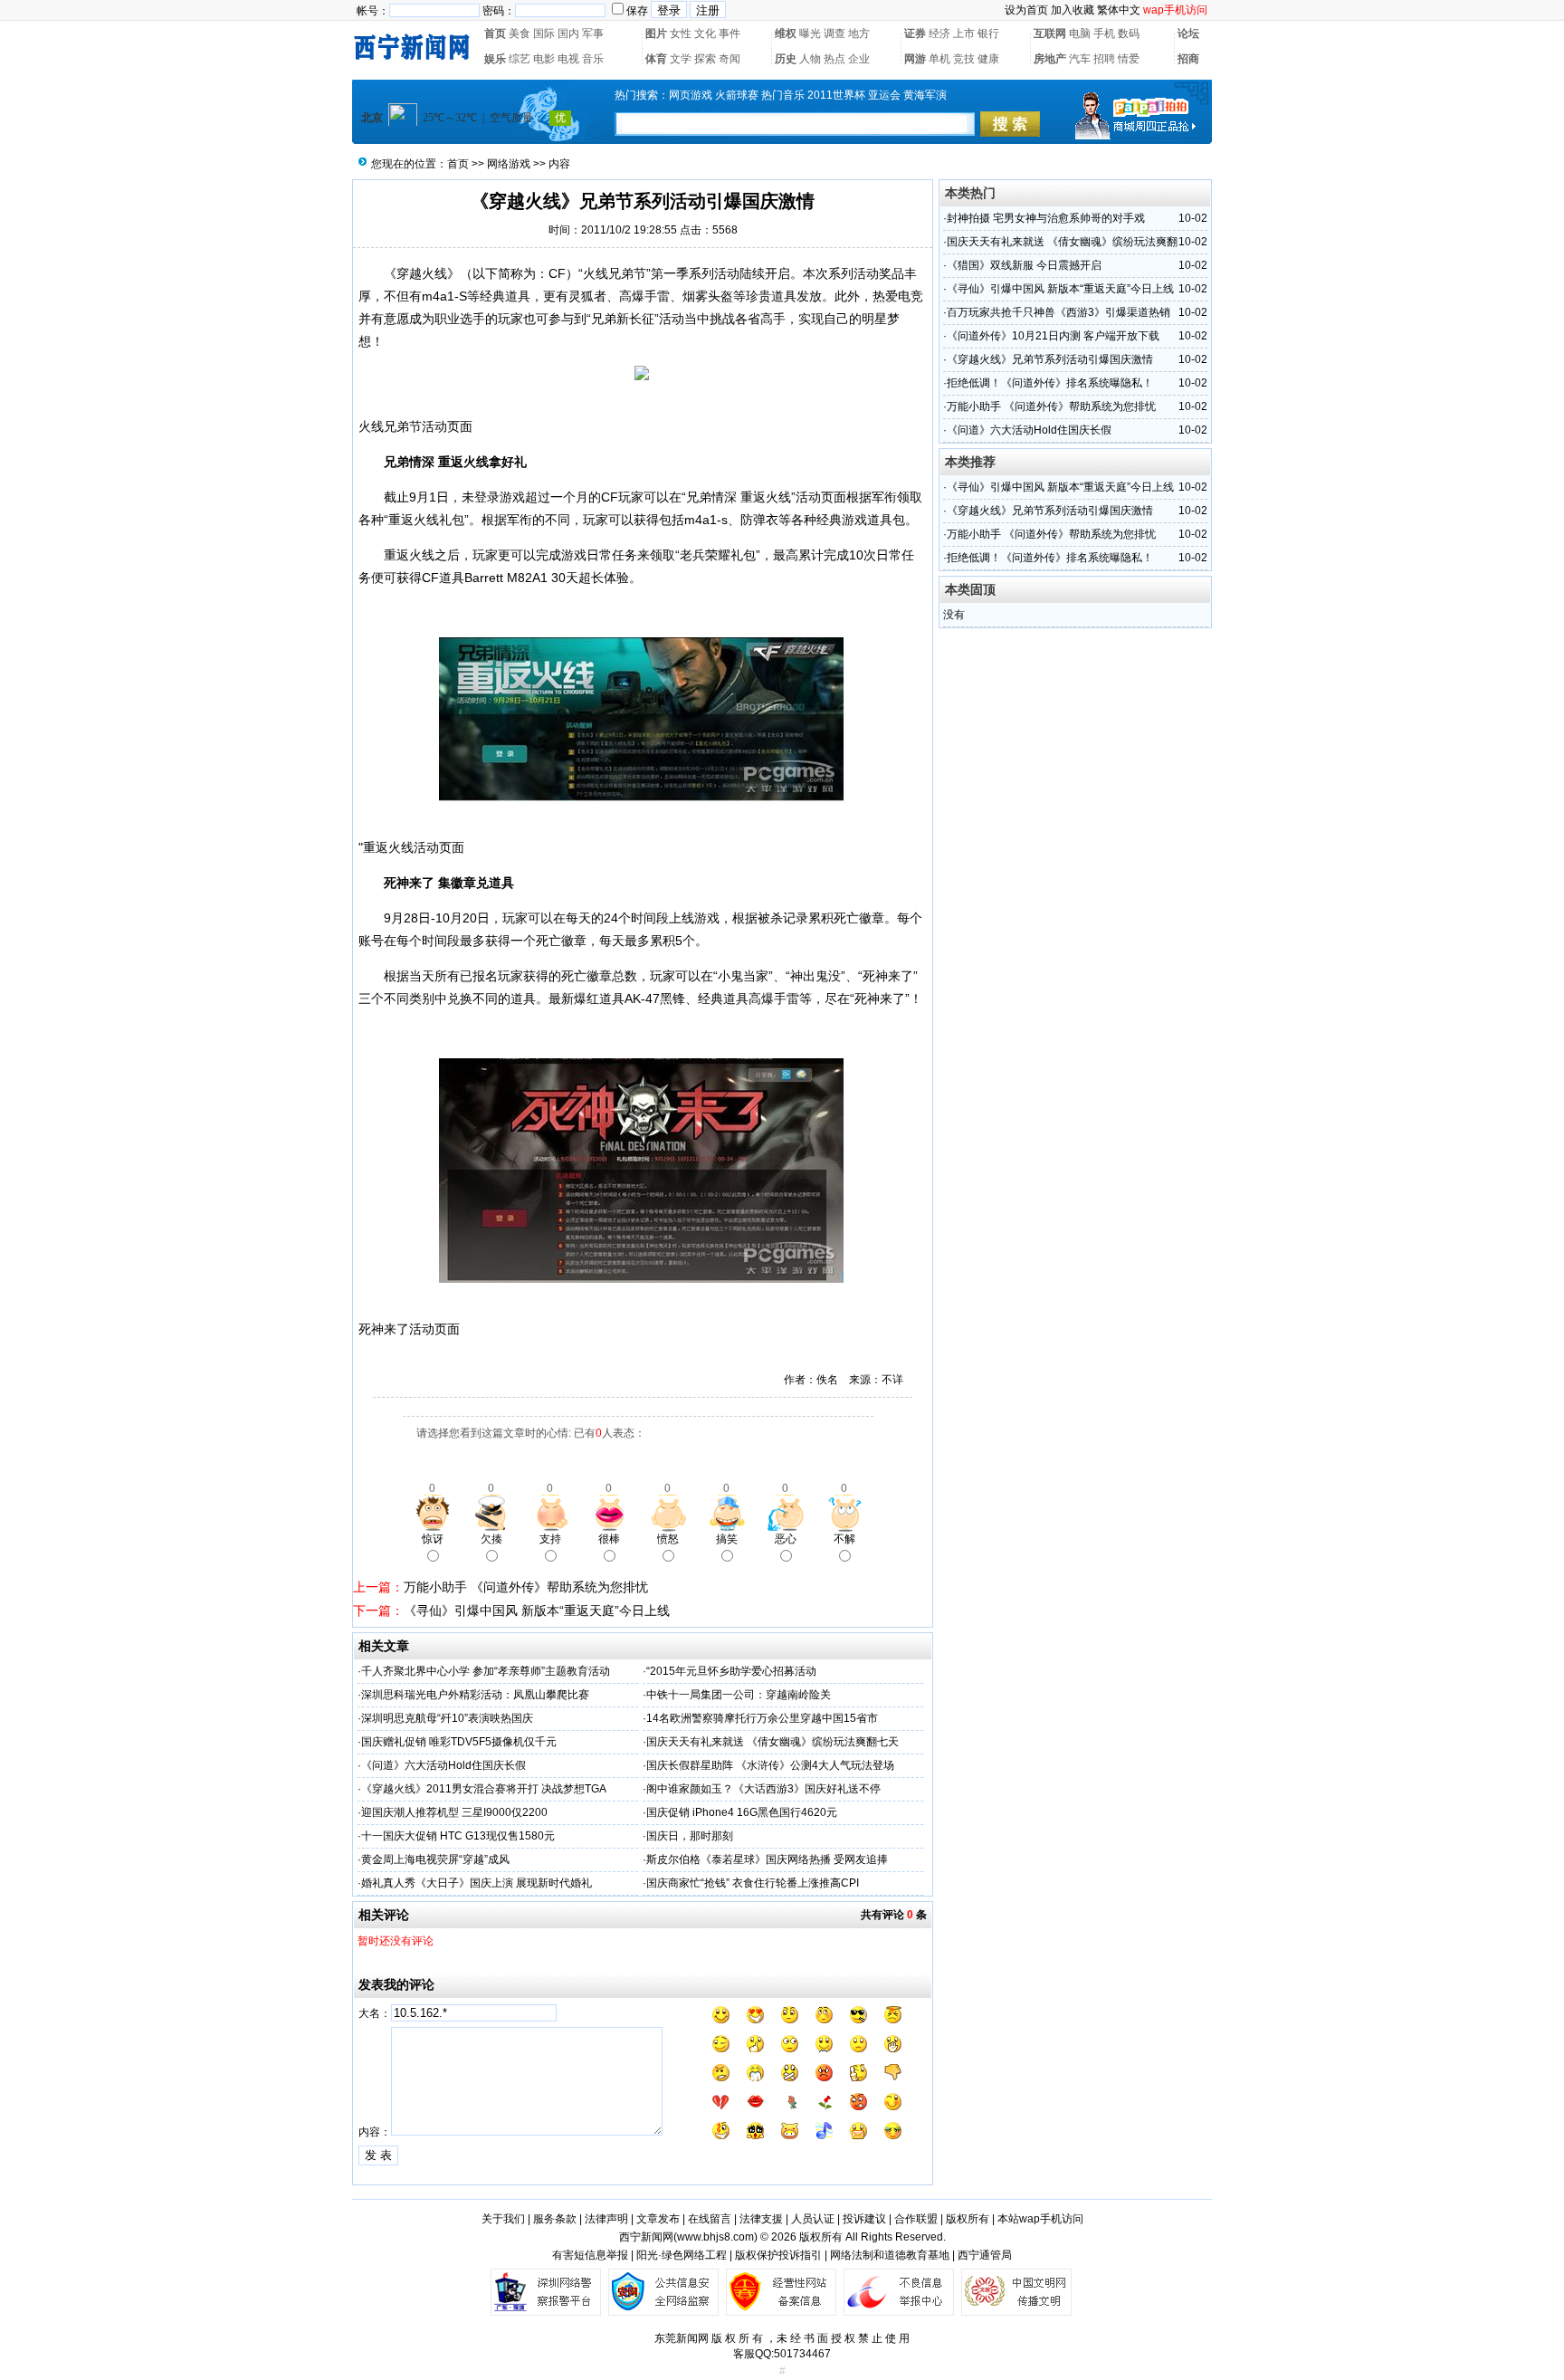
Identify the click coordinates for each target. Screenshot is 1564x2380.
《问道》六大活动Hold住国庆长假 (443, 1765)
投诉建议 (864, 2219)
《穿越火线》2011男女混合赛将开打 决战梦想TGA (484, 1789)
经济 (939, 33)
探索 (705, 59)
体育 (656, 59)
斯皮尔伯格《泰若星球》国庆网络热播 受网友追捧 (767, 1859)
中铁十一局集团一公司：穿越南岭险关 (739, 1695)
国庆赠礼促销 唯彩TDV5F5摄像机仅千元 (459, 1742)
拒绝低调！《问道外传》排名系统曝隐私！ (1050, 383)
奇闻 (730, 59)
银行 (988, 33)
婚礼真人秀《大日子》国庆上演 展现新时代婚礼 (477, 1883)
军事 (593, 33)
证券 (915, 33)
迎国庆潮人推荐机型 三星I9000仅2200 (454, 1812)
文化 (705, 33)
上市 (964, 33)
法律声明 (606, 2219)
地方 (859, 33)
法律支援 (761, 2219)
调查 (834, 33)
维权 (786, 33)
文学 (681, 59)
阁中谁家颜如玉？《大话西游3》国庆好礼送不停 (763, 1789)
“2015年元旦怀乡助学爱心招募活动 (731, 1671)
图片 (656, 33)
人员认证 (813, 2219)
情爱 (1129, 59)
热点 (834, 59)
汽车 (1080, 59)
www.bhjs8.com (715, 2237)
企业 (859, 59)
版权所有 (968, 2219)
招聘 (1104, 59)
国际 (544, 33)
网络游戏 (509, 164)
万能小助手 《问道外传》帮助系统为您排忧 (526, 1587)
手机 (1104, 33)
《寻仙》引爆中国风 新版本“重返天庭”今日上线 (537, 1611)
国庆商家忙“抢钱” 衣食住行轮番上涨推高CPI (753, 1883)
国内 (568, 33)
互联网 (1050, 33)
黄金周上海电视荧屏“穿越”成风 (435, 1859)
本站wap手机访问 (1040, 2219)
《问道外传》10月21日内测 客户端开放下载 (1053, 336)
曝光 (810, 33)
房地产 (1050, 59)
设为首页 (1026, 10)
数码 (1129, 33)
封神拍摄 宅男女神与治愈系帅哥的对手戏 (1046, 218)
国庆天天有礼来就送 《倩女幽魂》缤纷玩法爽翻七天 (772, 1742)
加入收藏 (1073, 10)
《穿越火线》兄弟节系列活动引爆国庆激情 (1050, 359)
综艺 (520, 59)
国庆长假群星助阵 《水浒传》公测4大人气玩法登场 (770, 1765)
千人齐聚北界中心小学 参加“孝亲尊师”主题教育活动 (486, 1671)
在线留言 (710, 2219)
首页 (495, 33)
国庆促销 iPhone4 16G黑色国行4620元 (742, 1812)
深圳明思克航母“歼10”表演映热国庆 (447, 1718)
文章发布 (658, 2219)
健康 (988, 59)
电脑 (1080, 33)
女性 (681, 33)
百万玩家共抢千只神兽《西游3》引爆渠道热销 (1059, 312)
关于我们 (503, 2219)
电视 (568, 59)
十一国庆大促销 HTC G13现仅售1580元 (458, 1836)
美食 (520, 33)
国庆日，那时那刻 (690, 1836)
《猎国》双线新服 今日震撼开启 (1024, 265)
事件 (730, 33)
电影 (544, 59)
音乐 (593, 59)
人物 (810, 59)
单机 (939, 59)
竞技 (964, 59)
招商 (1188, 59)
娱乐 (495, 59)
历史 (786, 59)
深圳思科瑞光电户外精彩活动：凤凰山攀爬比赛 (475, 1695)
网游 (915, 59)
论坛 (1188, 33)
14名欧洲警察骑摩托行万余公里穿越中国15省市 (762, 1718)
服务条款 (555, 2219)
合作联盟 (916, 2219)
